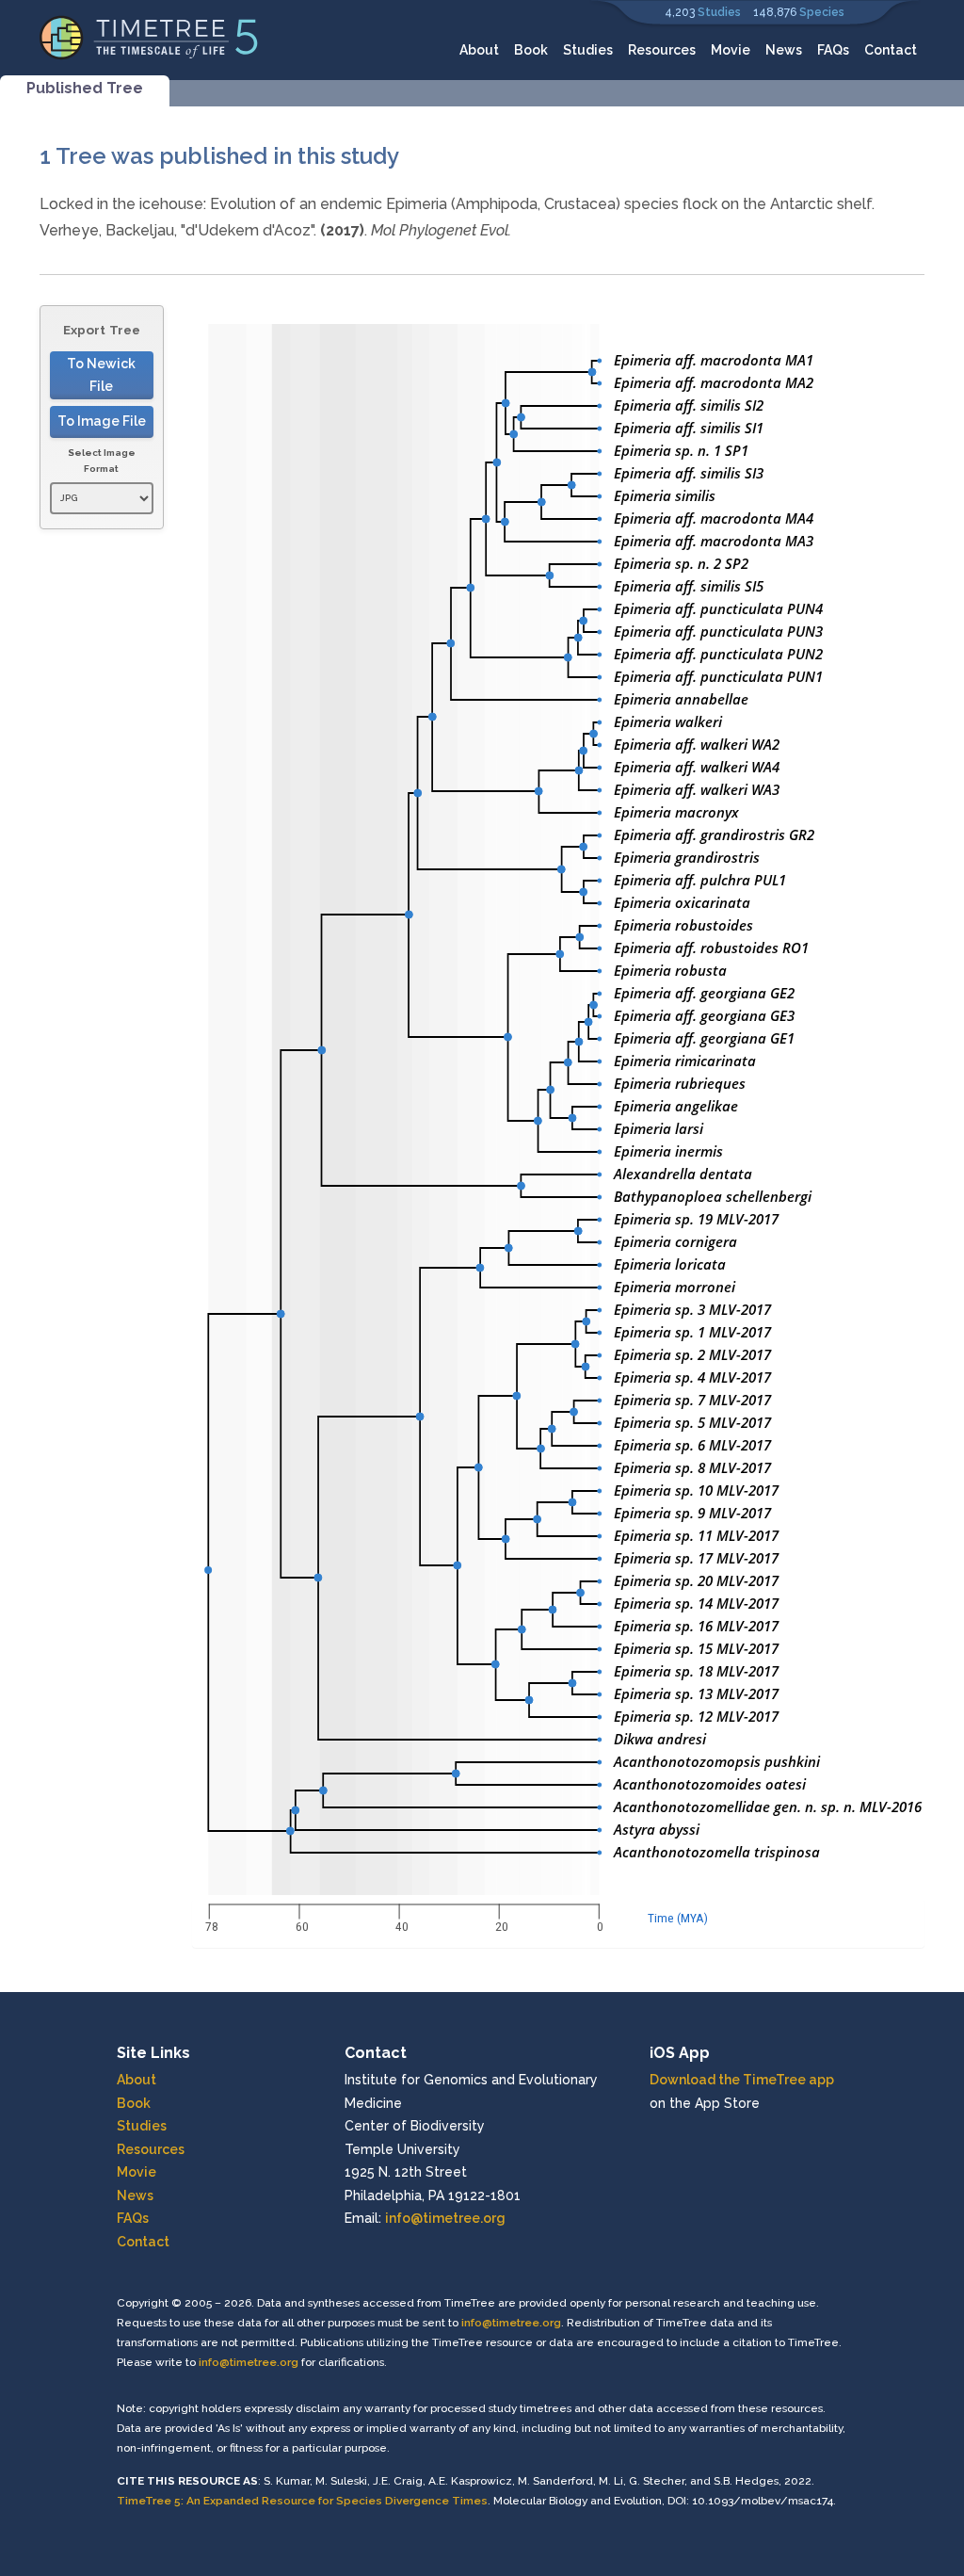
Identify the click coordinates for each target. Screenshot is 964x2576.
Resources (662, 50)
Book (531, 50)
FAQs (833, 50)
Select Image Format (102, 461)
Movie (731, 50)
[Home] (149, 36)
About (479, 50)
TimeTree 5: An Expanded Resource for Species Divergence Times (302, 2501)
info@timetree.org (445, 2218)
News (784, 50)
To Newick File (101, 375)
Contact (891, 50)
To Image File (102, 421)
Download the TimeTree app (742, 2080)
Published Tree (85, 88)
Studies (719, 12)
